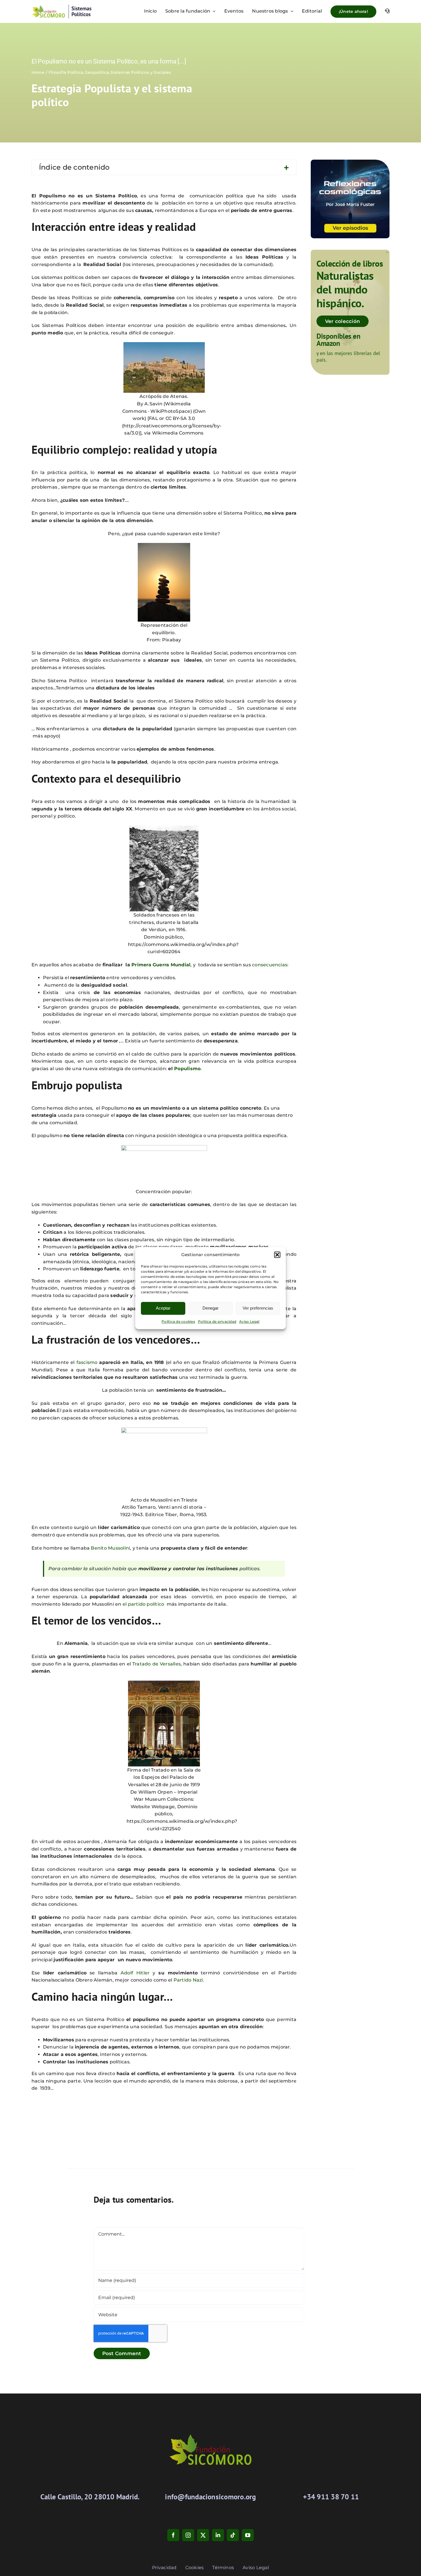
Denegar (210, 1308)
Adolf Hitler (135, 1973)
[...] (182, 61)
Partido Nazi (188, 1980)
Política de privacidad (217, 1321)
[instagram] (188, 2535)
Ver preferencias (258, 1308)
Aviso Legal (249, 1321)
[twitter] (203, 2535)
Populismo (187, 1069)
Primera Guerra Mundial (161, 965)
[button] (277, 1255)
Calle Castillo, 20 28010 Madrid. (90, 2497)
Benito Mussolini (110, 1548)
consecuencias (270, 965)
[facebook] (173, 2535)
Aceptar (163, 1308)
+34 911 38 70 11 (331, 2497)
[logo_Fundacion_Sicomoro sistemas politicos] (62, 6)
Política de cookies (178, 1321)
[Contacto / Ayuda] (387, 11)
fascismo (87, 1362)
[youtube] (248, 2535)
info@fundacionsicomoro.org (210, 2497)
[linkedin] (218, 2535)
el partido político (143, 1604)
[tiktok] (233, 2535)
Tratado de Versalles (157, 1664)
